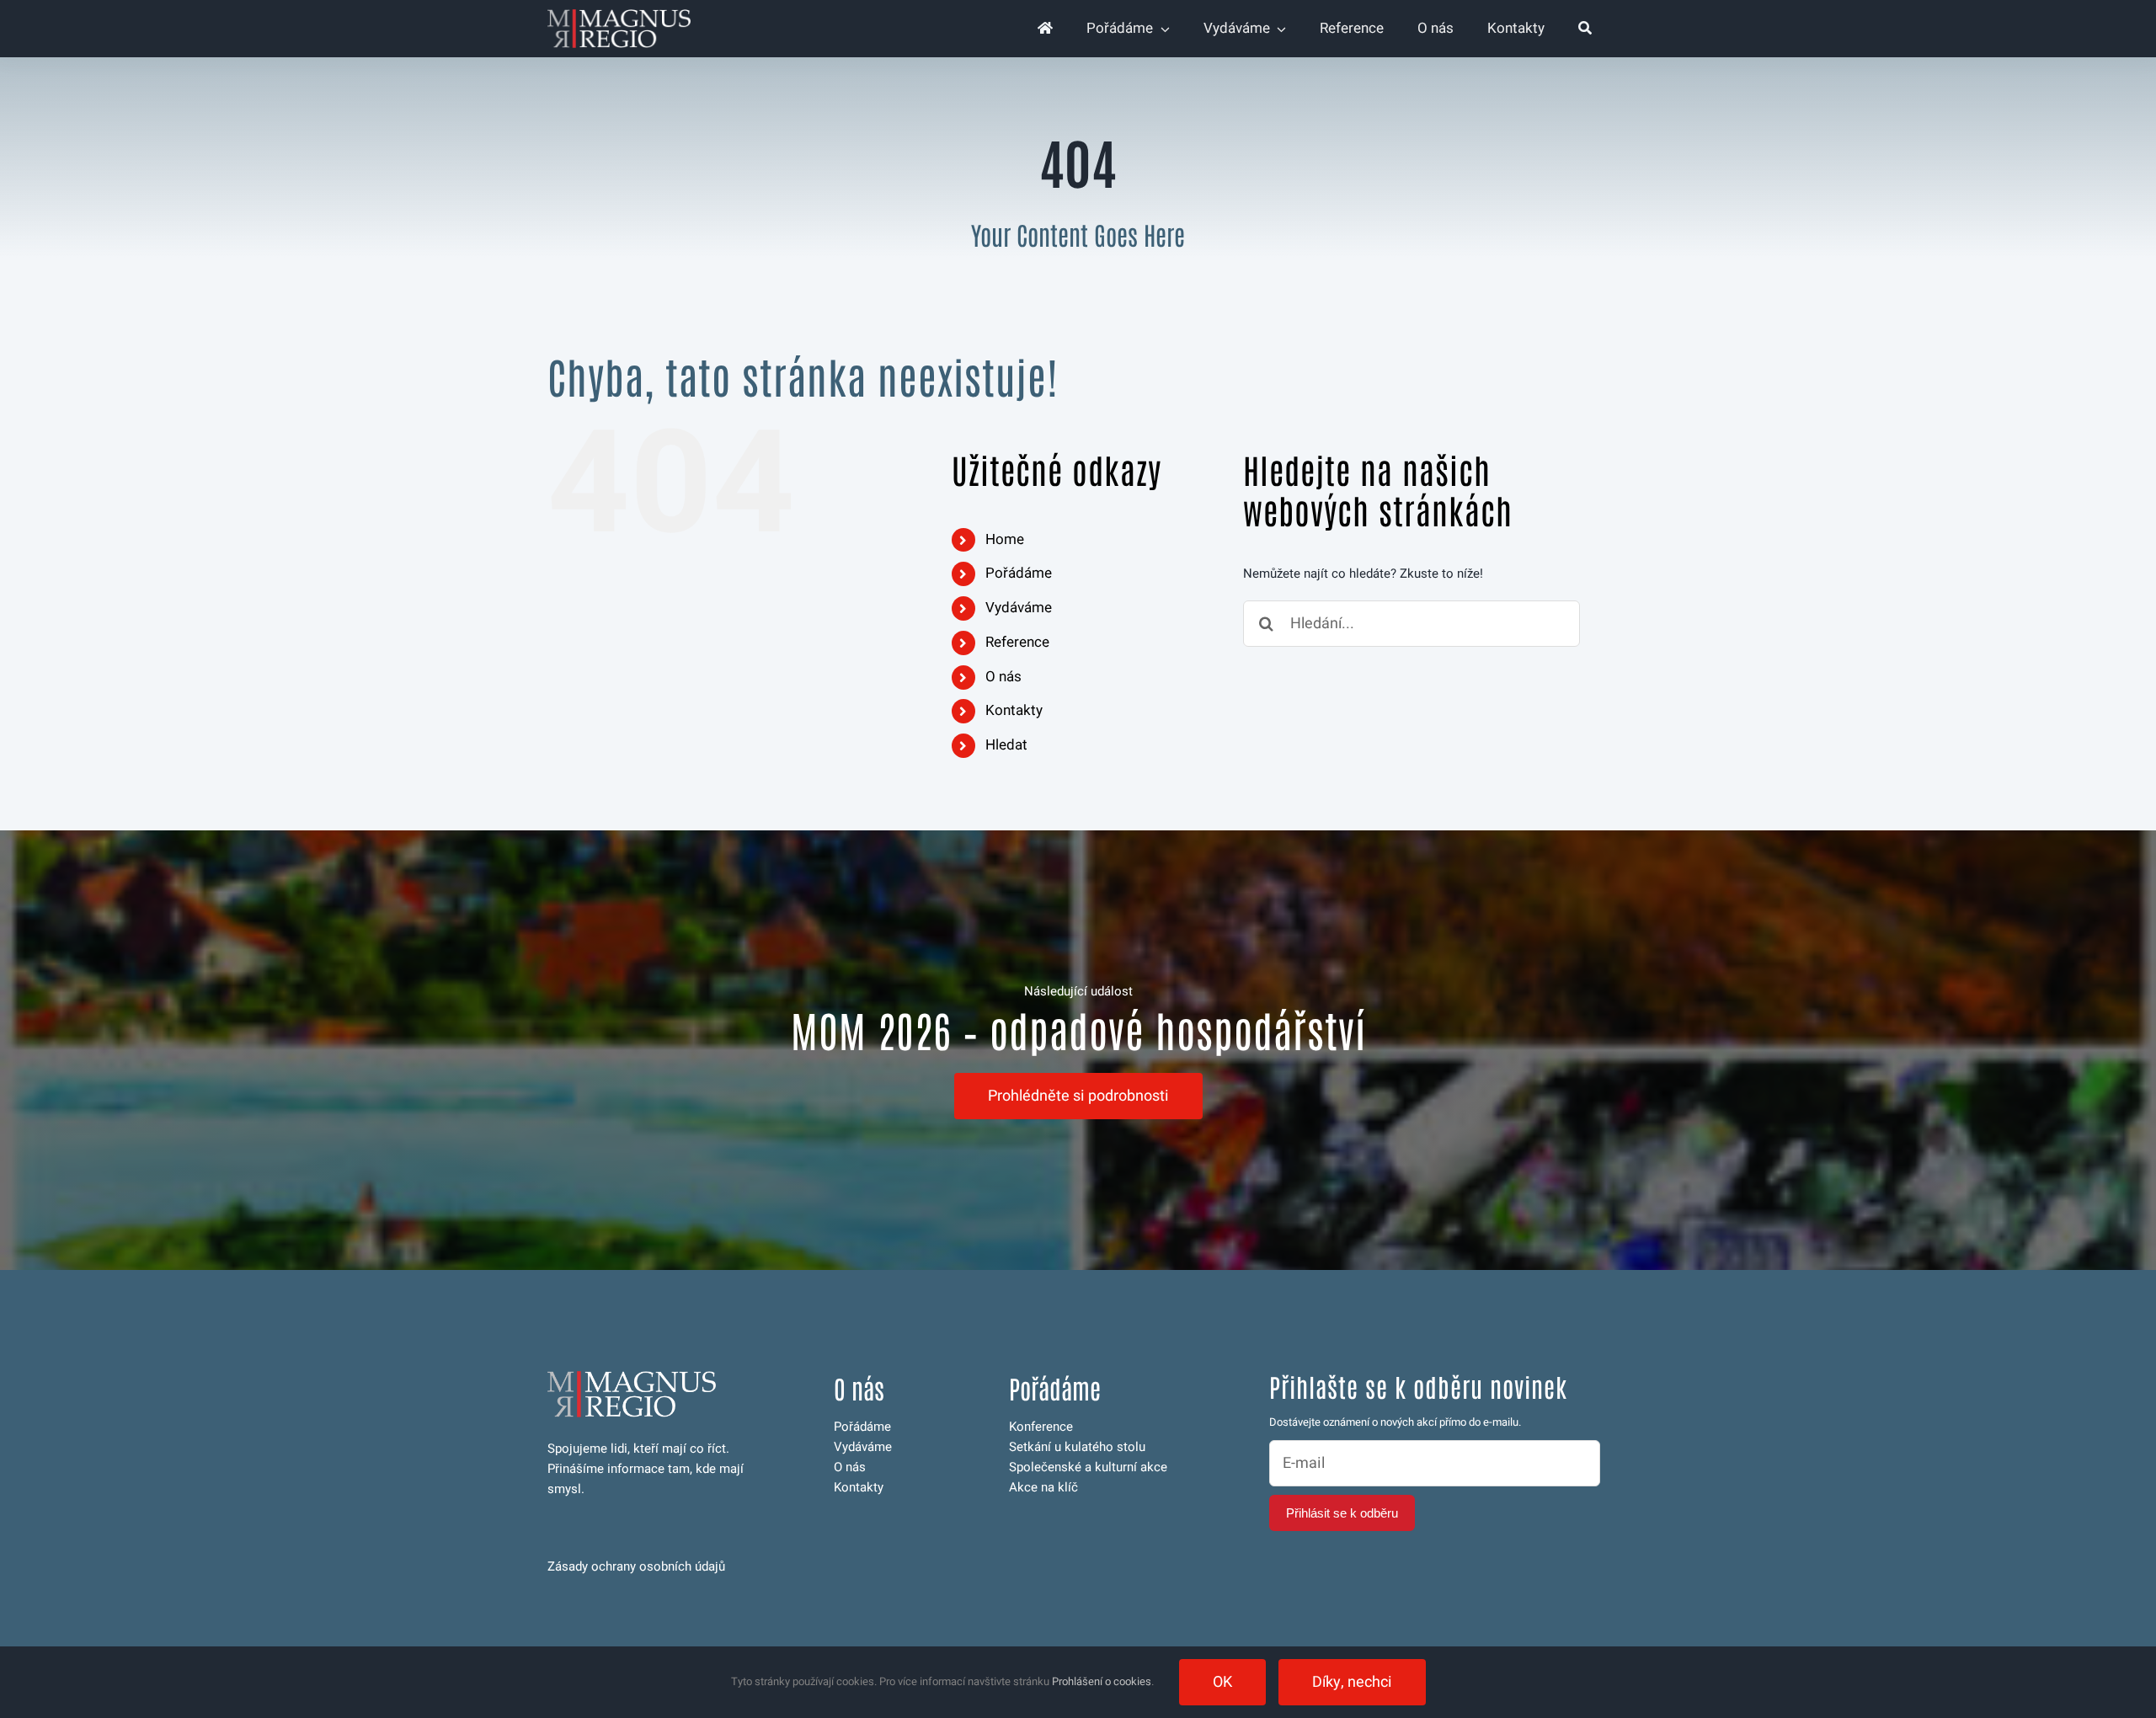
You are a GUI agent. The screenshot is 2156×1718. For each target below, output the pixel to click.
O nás (1003, 677)
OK (1222, 1682)
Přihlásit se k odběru (1342, 1513)
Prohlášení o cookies (1102, 1681)
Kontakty (1014, 710)
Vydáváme (1019, 608)
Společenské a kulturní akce (1088, 1467)
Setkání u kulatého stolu (1077, 1447)
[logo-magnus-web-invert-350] (619, 15)
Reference (1017, 642)
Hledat (1006, 745)
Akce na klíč (1043, 1487)
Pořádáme (1019, 573)
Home (1005, 539)
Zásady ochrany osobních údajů (636, 1566)
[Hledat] (1585, 29)
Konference (1041, 1427)
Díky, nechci (1352, 1682)
